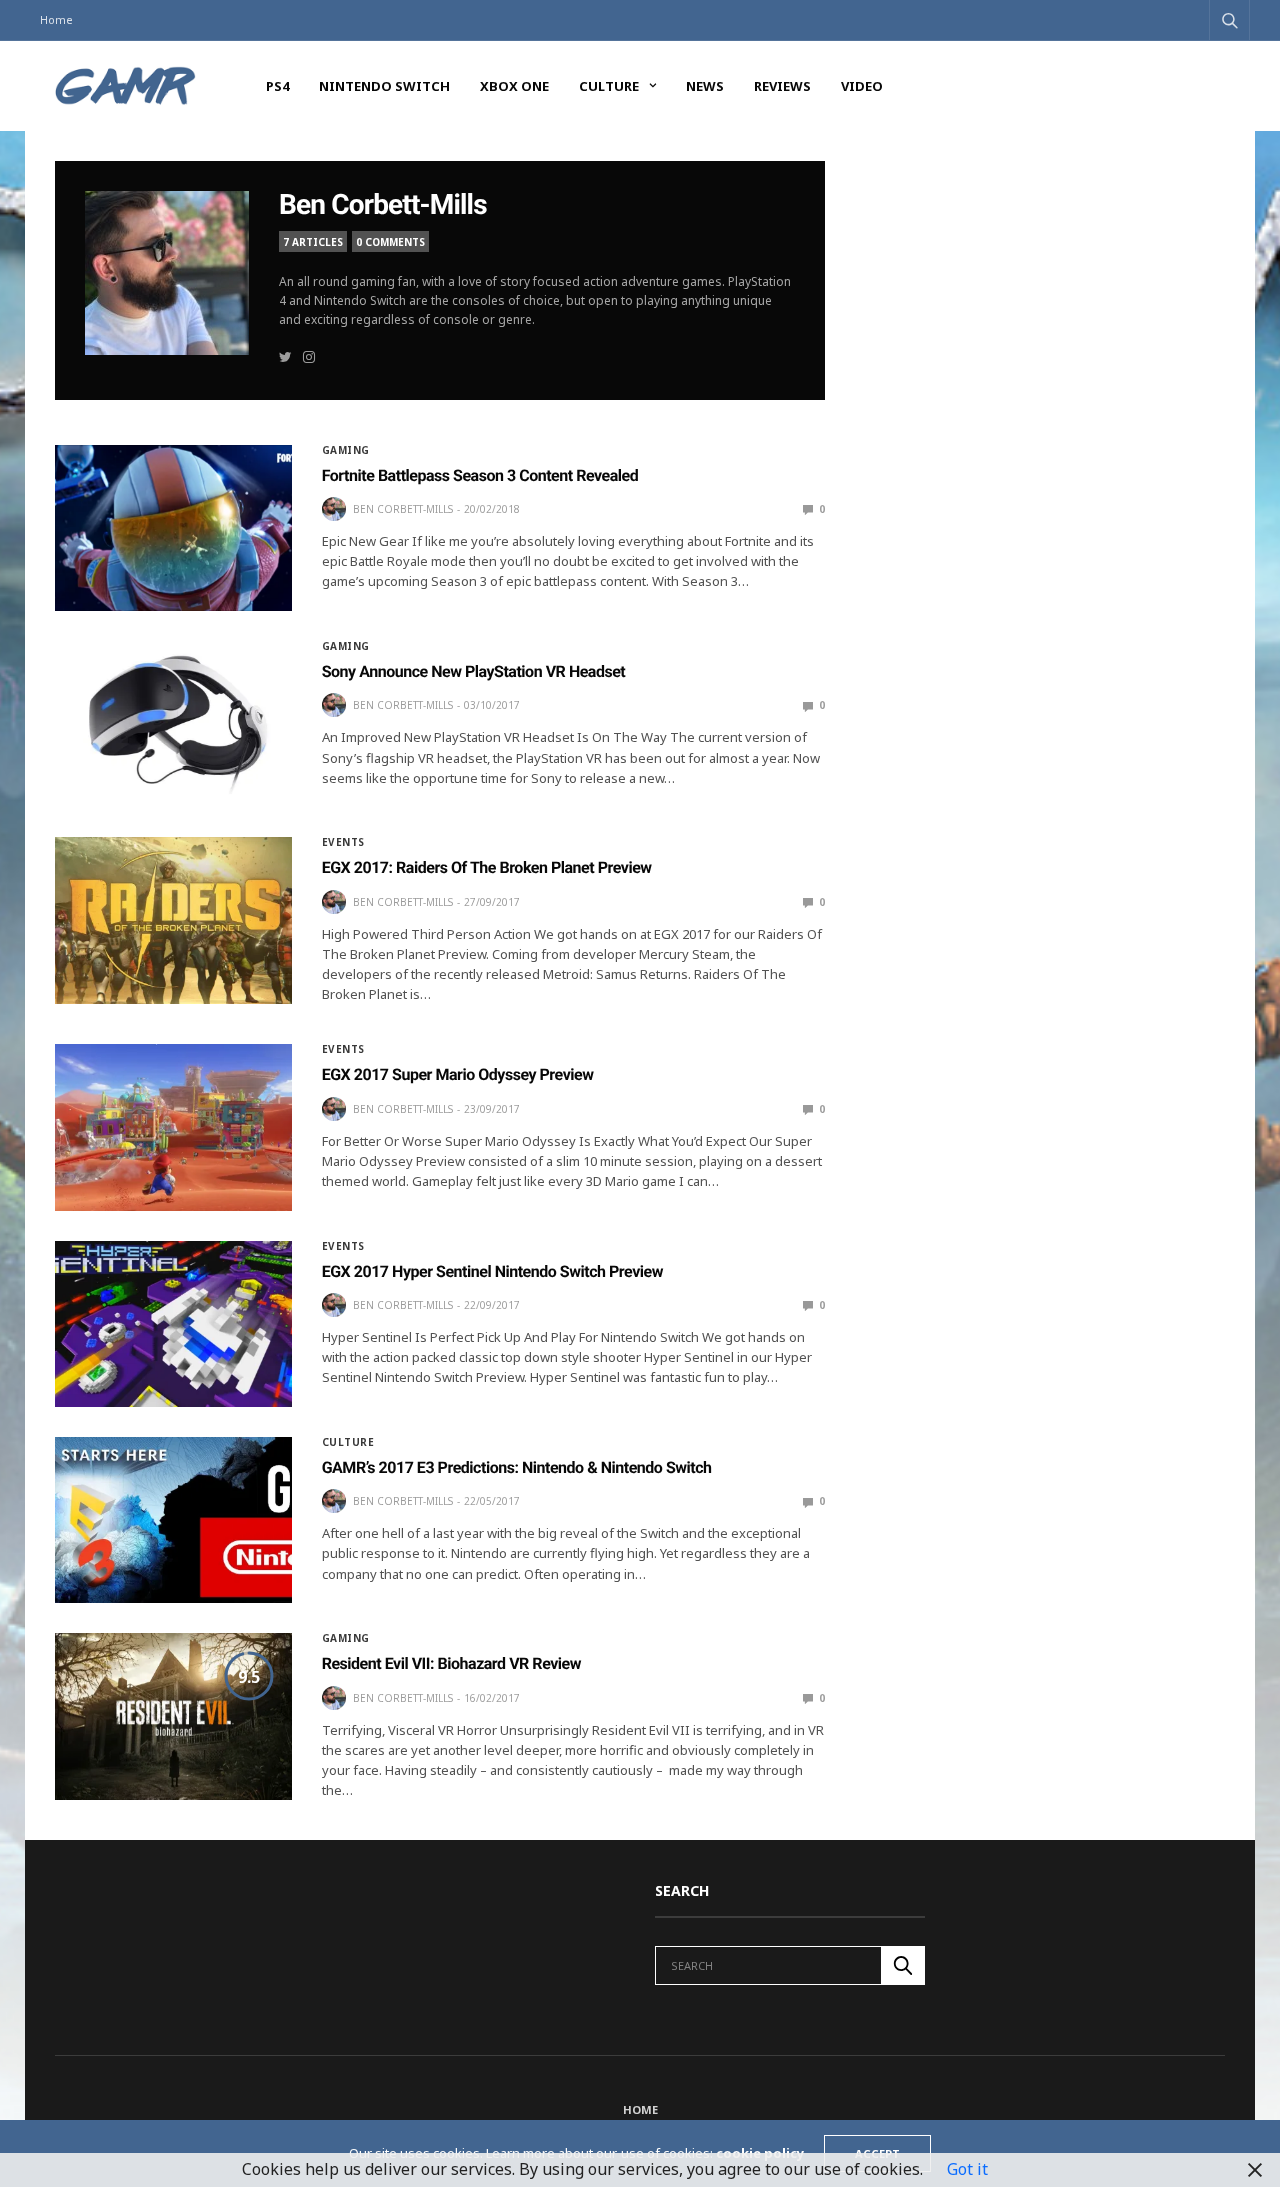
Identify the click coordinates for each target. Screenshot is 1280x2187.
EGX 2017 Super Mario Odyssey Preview (458, 1074)
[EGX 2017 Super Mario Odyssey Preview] (173, 1127)
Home (56, 19)
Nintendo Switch (384, 86)
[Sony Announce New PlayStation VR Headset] (173, 724)
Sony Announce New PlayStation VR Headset (474, 671)
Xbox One (514, 86)
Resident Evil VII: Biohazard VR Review (451, 1663)
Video (862, 86)
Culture (609, 86)
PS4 (277, 86)
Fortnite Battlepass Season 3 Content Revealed (480, 475)
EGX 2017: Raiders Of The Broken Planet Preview (487, 867)
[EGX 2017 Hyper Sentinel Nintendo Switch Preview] (173, 1324)
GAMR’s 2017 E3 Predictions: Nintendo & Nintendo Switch (517, 1467)
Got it (967, 2169)
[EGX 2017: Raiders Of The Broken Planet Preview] (173, 920)
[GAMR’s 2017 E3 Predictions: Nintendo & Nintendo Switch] (173, 1520)
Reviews (782, 86)
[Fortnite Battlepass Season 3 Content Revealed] (173, 528)
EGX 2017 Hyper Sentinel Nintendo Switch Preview (492, 1271)
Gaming (346, 450)
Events (343, 842)
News (705, 86)
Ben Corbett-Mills (383, 204)
